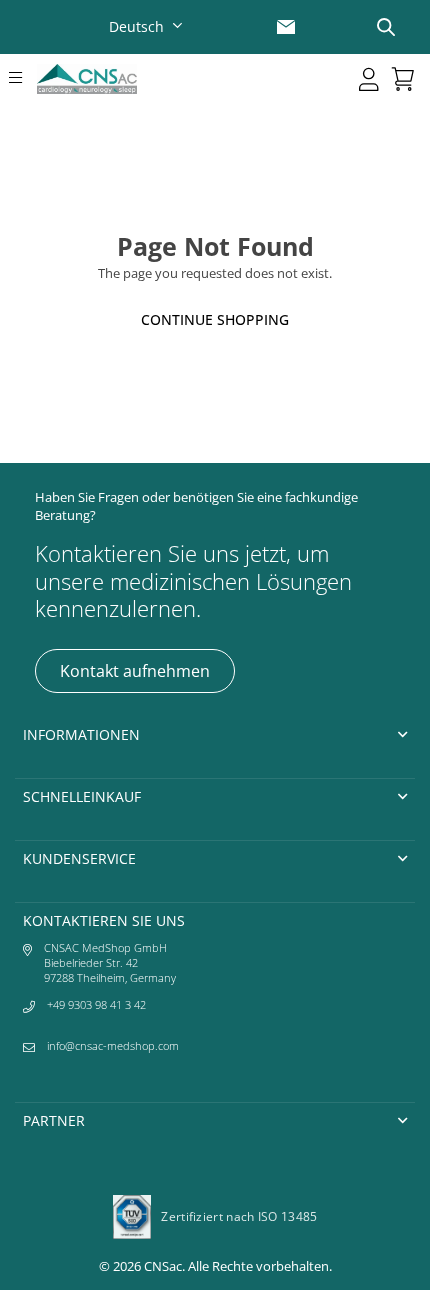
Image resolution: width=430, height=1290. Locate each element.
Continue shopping (215, 319)
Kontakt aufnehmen (135, 671)
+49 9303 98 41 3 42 (96, 1004)
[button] (19, 79)
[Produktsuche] (386, 27)
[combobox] (148, 26)
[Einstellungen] (369, 79)
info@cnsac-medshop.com (113, 1045)
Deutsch (136, 26)
